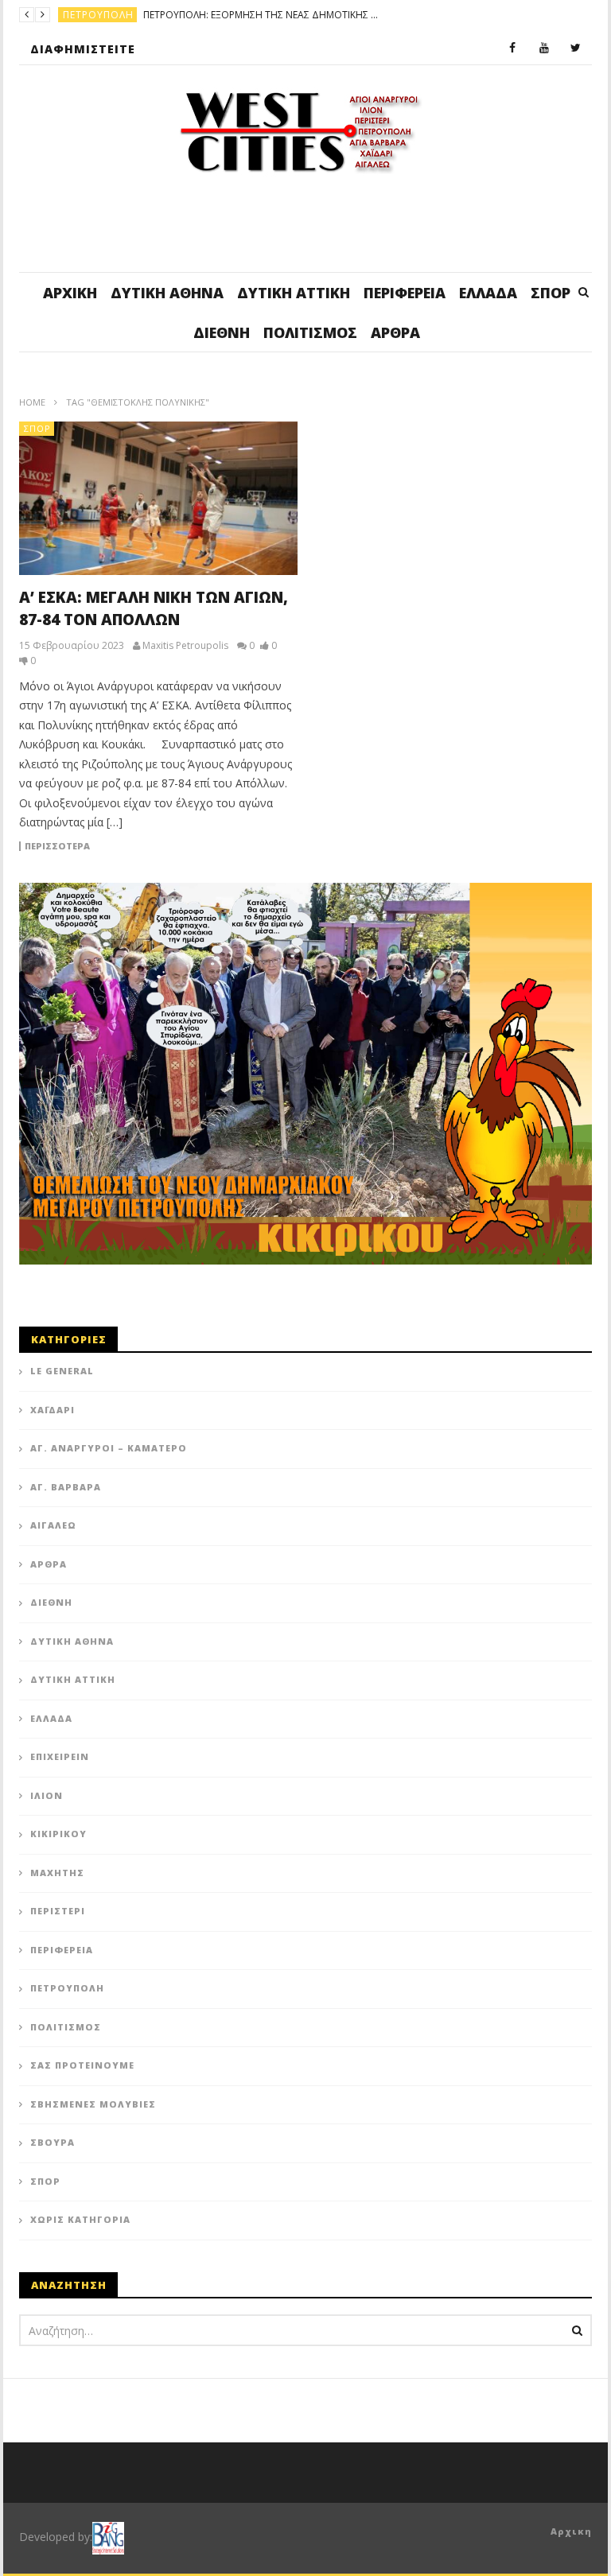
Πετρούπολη (67, 1988)
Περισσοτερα (57, 846)
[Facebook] (512, 49)
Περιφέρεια (405, 293)
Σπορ (551, 293)
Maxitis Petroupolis (185, 646)
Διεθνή (222, 332)
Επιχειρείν (60, 1756)
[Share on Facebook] (242, 1098)
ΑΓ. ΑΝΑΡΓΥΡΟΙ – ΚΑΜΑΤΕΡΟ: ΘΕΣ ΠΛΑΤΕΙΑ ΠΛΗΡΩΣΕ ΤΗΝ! (337, 15)
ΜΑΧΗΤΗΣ (57, 1873)
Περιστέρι (58, 1911)
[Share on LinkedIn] (321, 1098)
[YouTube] (544, 49)
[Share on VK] (321, 1138)
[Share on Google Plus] (242, 1138)
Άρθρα (395, 332)
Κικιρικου (58, 1834)
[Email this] (361, 1138)
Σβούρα (53, 2142)
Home (32, 402)
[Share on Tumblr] (361, 1098)
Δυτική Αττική (294, 293)
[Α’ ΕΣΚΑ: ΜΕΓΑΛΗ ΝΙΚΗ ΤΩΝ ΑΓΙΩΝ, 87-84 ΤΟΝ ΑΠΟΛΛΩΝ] (158, 498)
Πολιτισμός (310, 332)
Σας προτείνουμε (82, 2065)
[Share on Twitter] (282, 1098)
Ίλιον (47, 1795)
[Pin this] (282, 1138)
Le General (62, 1371)
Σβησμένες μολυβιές (93, 2104)
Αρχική (70, 293)
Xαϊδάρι (53, 1410)
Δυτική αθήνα (167, 293)
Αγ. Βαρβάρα (66, 1487)
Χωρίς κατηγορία (80, 2219)
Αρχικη (571, 2531)
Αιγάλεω (53, 1525)
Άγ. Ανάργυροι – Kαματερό (109, 1448)
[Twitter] (576, 49)
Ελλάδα (488, 293)
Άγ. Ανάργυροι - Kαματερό (135, 15)
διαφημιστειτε (83, 49)
